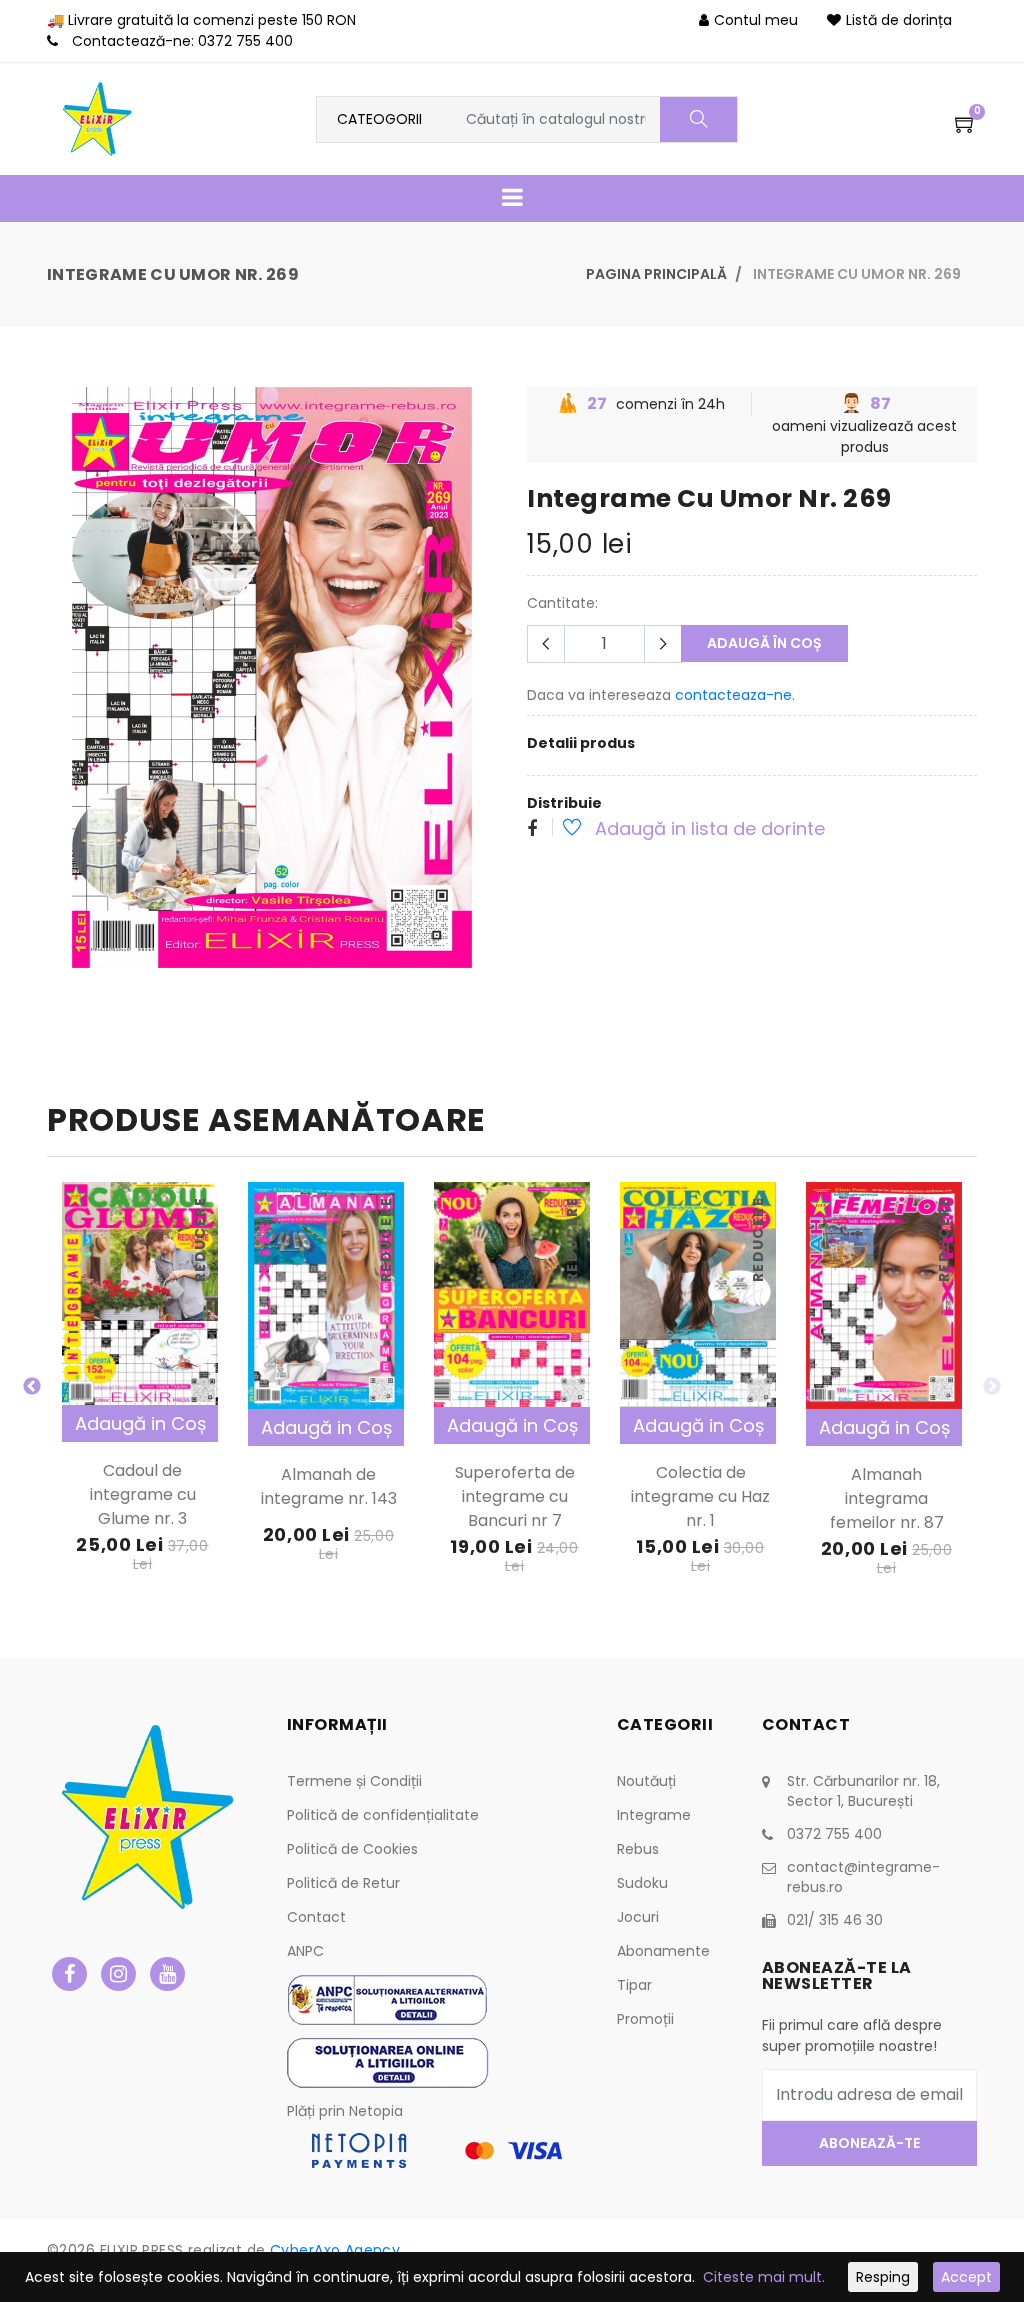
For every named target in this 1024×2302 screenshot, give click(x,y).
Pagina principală (656, 274)
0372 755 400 (245, 41)
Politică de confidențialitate (383, 1815)
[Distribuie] (532, 830)
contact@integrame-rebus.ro (863, 1877)
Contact (316, 1917)
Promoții (645, 2019)
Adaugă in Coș (140, 1423)
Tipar (634, 1985)
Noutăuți (646, 1781)
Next (992, 1387)
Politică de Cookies (352, 1849)
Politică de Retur (343, 1883)
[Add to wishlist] (561, 830)
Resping (883, 2277)
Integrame (654, 1815)
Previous (32, 1387)
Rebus (638, 1849)
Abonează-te (869, 2143)
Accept (966, 2277)
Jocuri (638, 1917)
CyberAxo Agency (335, 2250)
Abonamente (663, 1951)
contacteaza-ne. (735, 695)
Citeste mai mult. (764, 2277)
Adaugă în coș (764, 643)
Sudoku (642, 1883)
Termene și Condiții (354, 1781)
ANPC (305, 1951)
